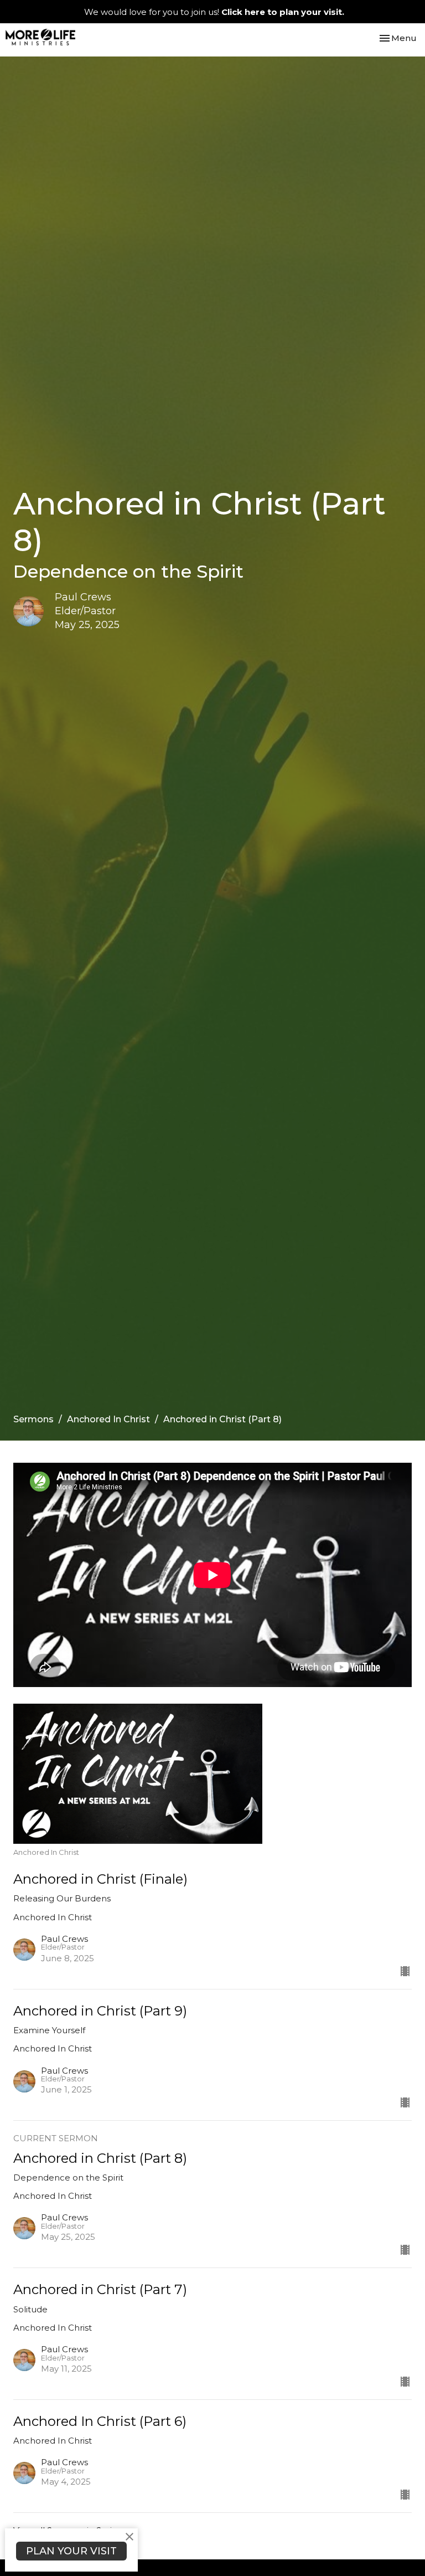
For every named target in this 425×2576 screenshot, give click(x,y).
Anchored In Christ (108, 1419)
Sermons (33, 1419)
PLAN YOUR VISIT (71, 2551)
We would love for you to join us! (214, 12)
